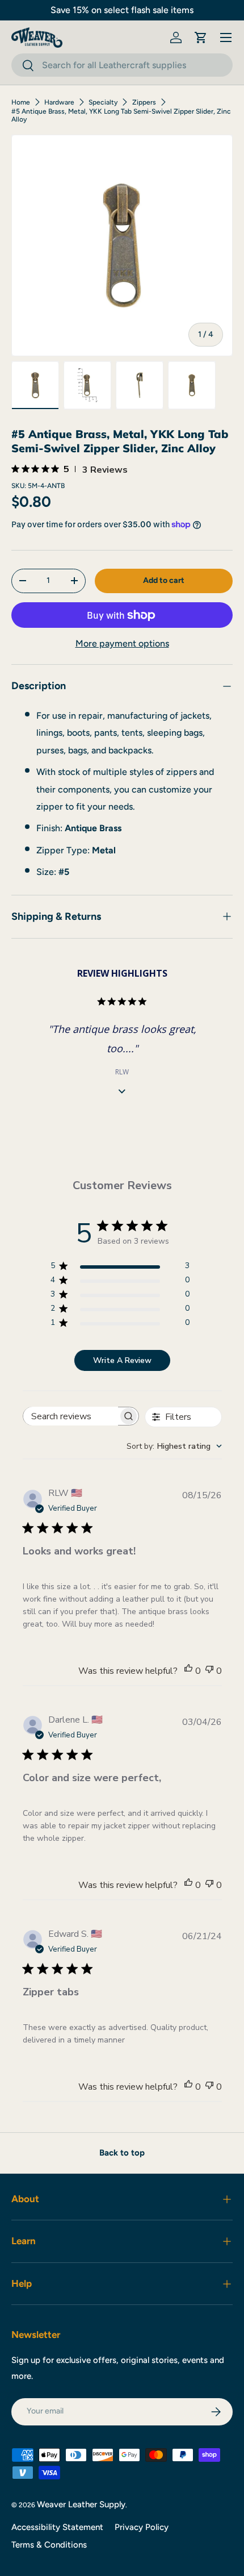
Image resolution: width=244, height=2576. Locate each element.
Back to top (122, 2153)
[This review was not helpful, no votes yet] (209, 1671)
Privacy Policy (142, 2527)
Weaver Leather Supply (81, 2504)
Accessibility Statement (57, 2527)
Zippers (144, 102)
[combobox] (122, 65)
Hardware (59, 102)
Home (21, 102)
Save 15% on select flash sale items (122, 10)
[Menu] (226, 37)
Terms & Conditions (49, 2545)
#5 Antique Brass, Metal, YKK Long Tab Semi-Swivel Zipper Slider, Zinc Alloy (121, 115)
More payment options (122, 643)
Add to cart (164, 580)
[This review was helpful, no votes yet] (188, 1671)
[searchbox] (71, 1416)
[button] (201, 37)
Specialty (103, 102)
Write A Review (122, 1360)
